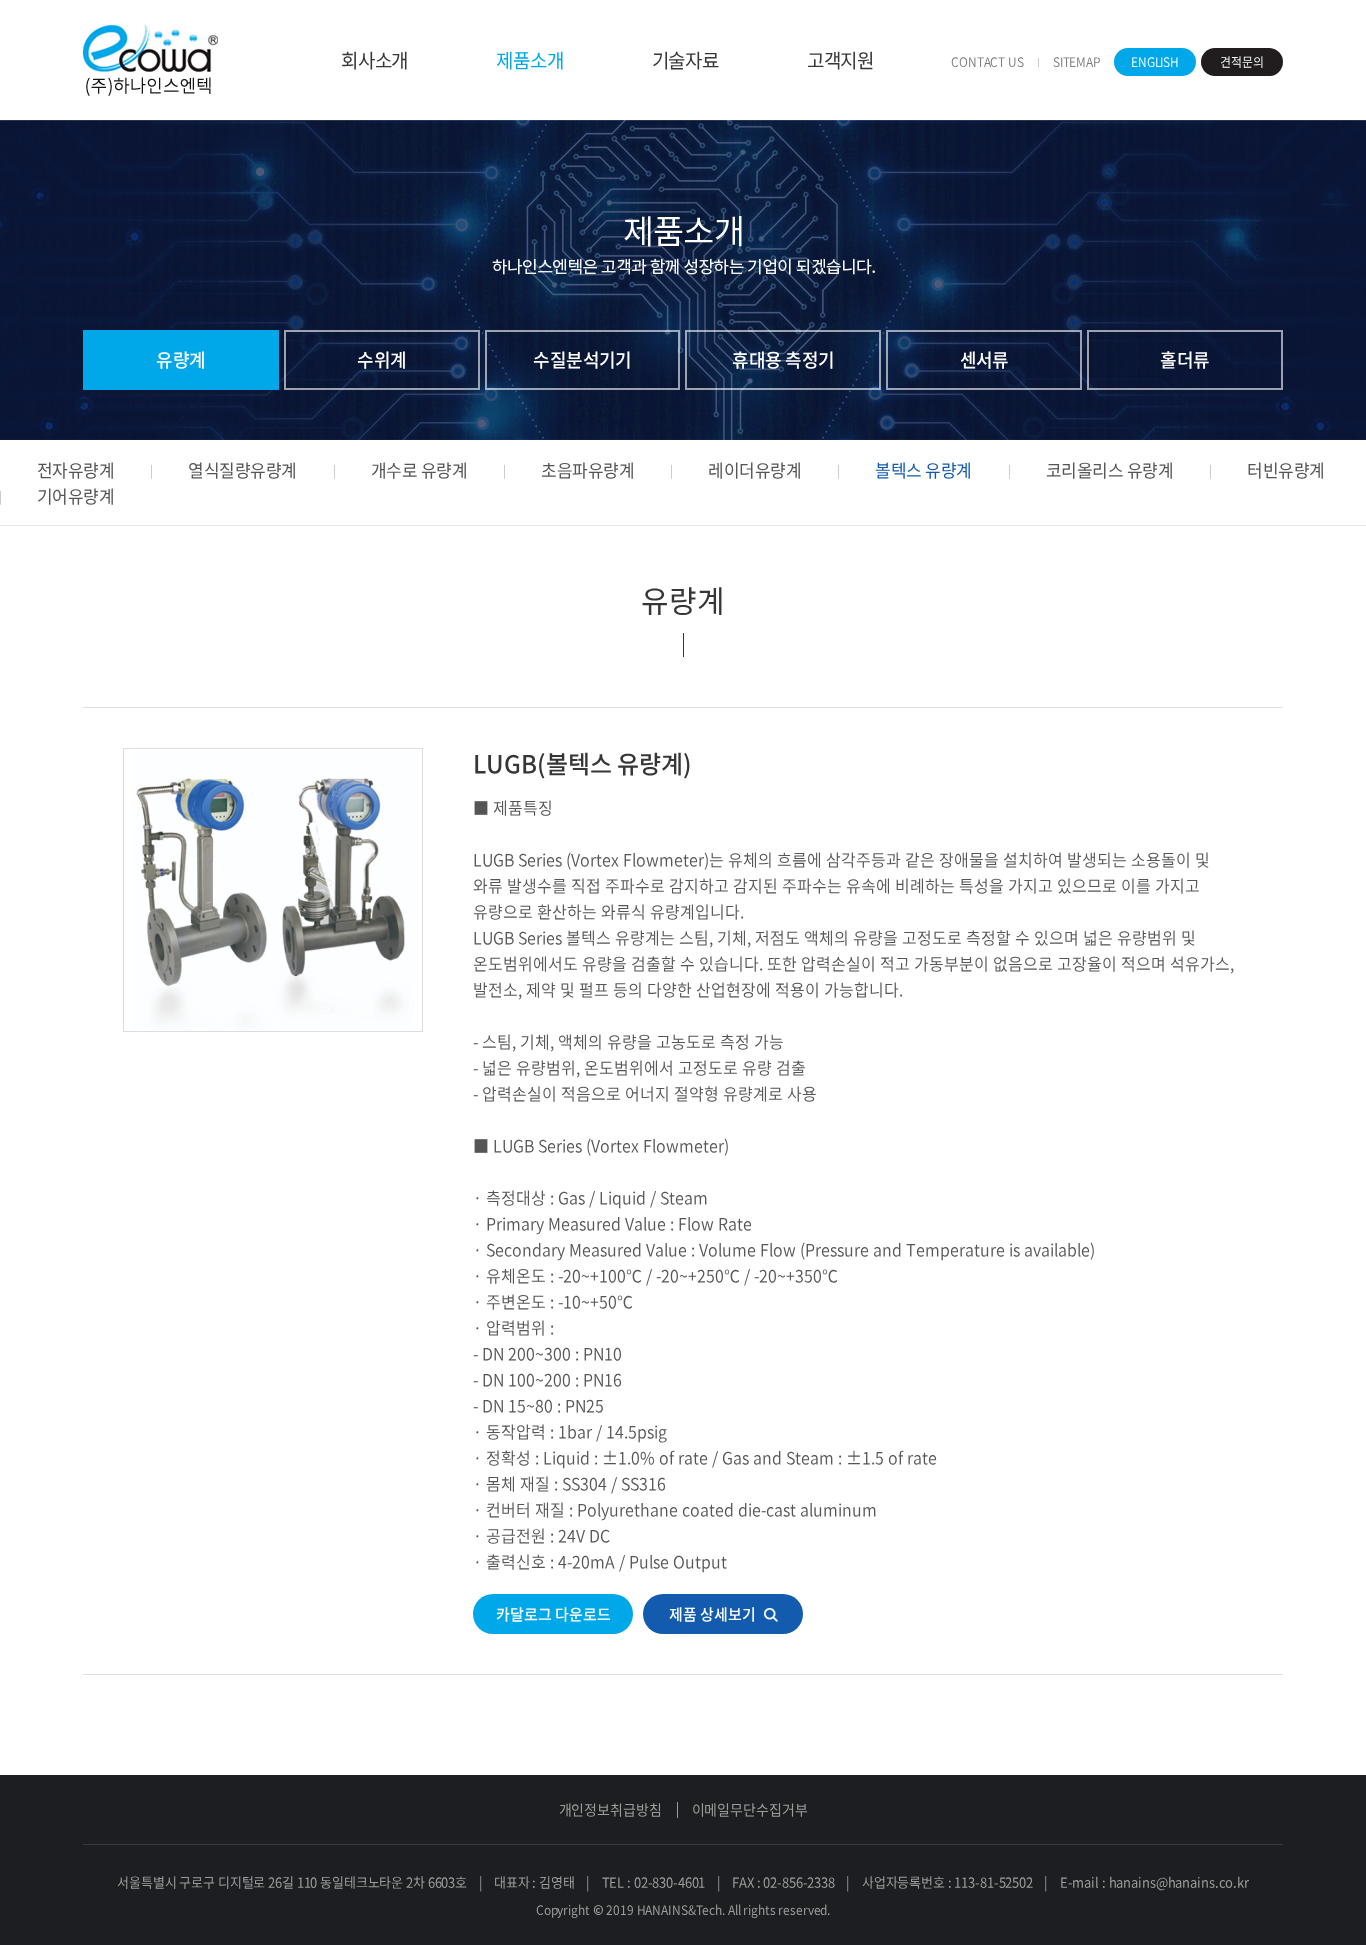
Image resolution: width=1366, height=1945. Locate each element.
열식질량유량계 (242, 469)
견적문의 (1242, 62)
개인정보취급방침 (610, 1809)
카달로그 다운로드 (553, 1614)
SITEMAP (1077, 62)
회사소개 (374, 60)
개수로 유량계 (419, 469)
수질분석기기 (582, 359)
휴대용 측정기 (783, 359)
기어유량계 (75, 495)
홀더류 (1184, 359)
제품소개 (529, 60)
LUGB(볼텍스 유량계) (582, 763)
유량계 (180, 359)
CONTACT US (987, 62)
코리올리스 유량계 (1109, 469)
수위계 (381, 359)
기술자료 (685, 60)
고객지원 (840, 60)
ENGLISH (1155, 62)
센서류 (984, 359)
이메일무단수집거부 (750, 1809)
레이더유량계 (754, 469)
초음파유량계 (587, 469)
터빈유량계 (1285, 469)
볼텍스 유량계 (923, 469)
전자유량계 (75, 469)
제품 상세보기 (712, 1614)
